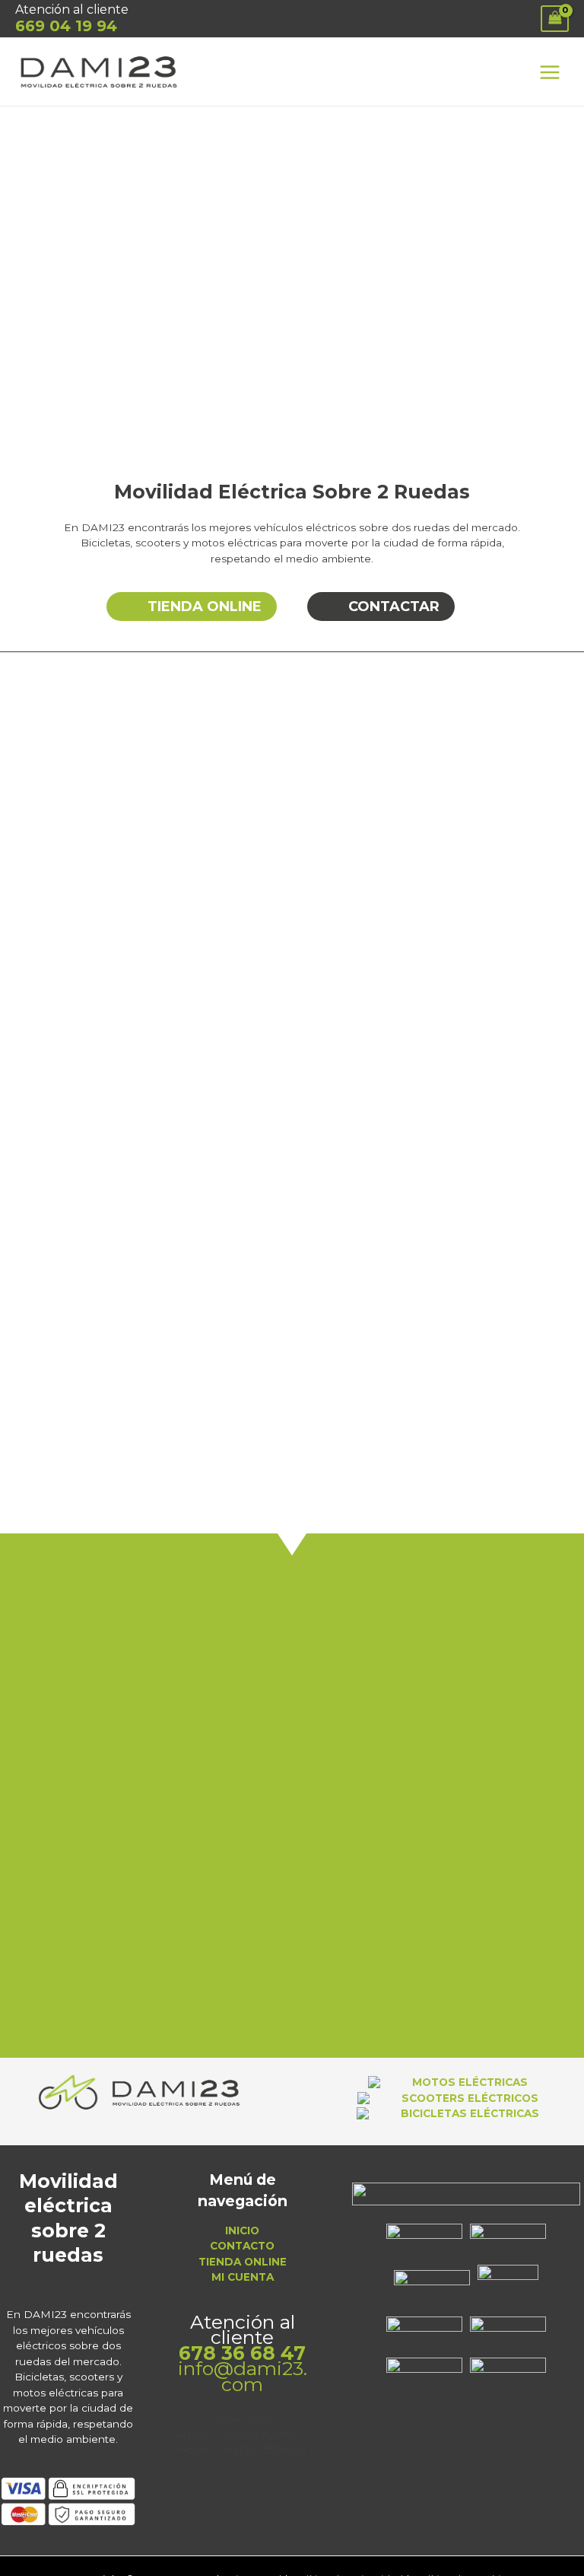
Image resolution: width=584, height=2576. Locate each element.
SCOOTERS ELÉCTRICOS (467, 2098)
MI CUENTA (243, 2277)
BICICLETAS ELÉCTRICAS (467, 2113)
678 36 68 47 (242, 2353)
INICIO (242, 2231)
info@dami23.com (243, 2376)
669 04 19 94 (66, 26)
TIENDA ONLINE (243, 2262)
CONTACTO (242, 2246)
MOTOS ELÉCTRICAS (467, 2082)
